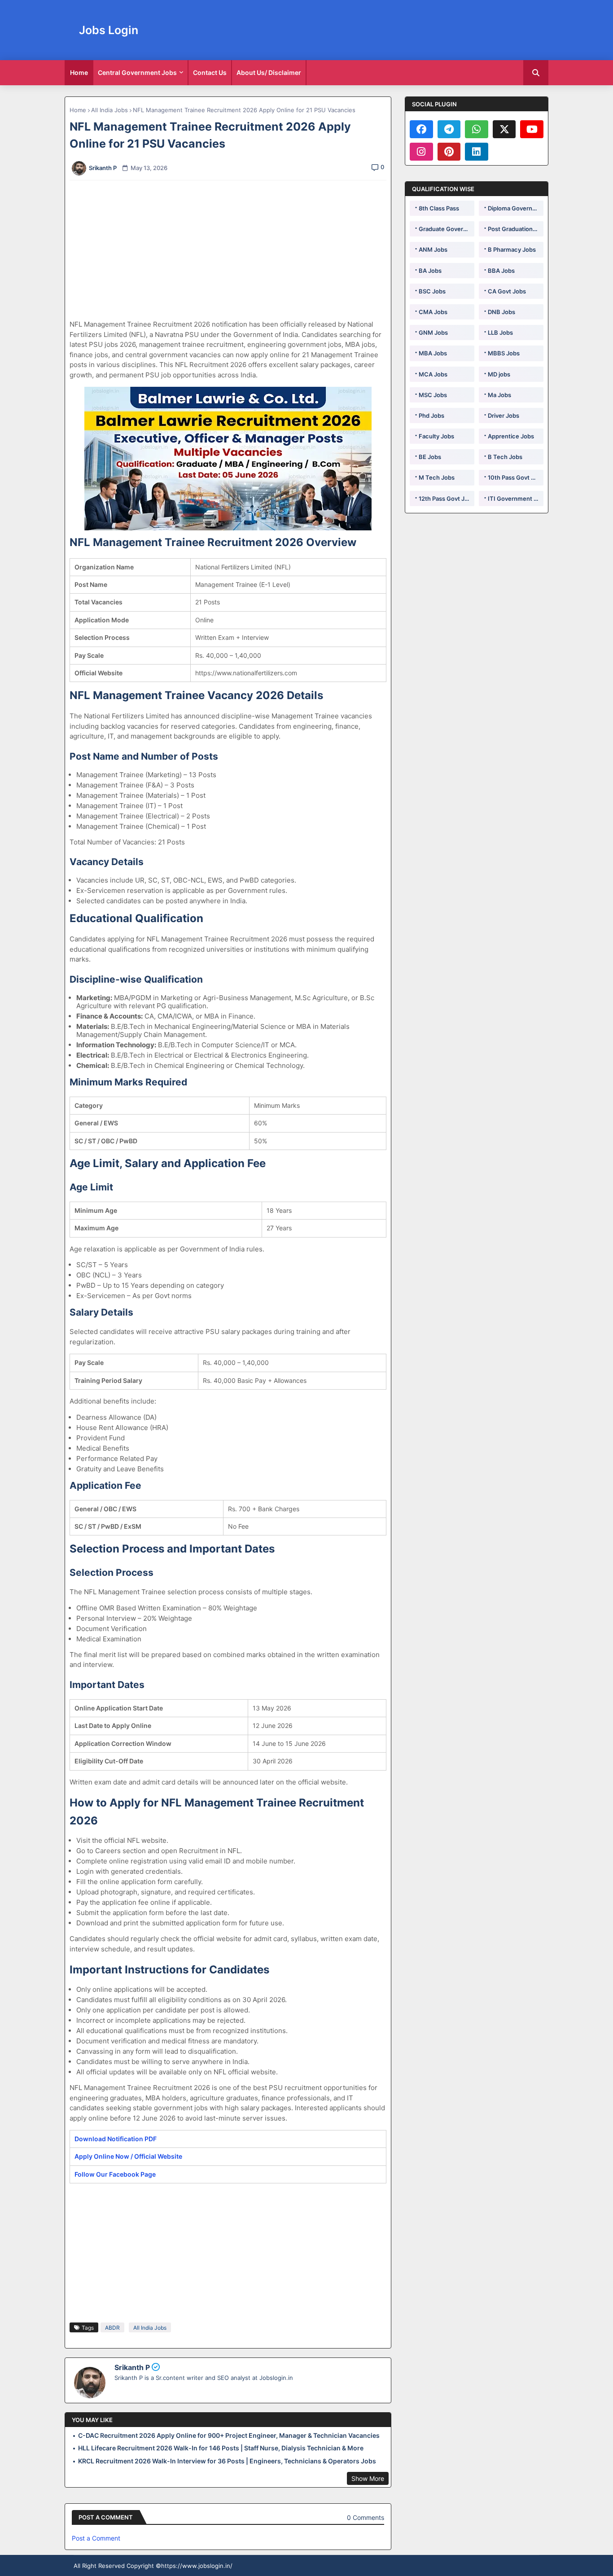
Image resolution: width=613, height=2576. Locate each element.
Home (79, 72)
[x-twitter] (504, 129)
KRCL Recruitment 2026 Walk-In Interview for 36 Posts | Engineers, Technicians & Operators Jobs (227, 2461)
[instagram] (421, 152)
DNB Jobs (501, 312)
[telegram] (449, 129)
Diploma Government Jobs (516, 208)
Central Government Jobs (137, 72)
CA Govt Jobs (507, 291)
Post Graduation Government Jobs (516, 229)
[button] (536, 73)
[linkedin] (477, 152)
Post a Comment (96, 2538)
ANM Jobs (433, 249)
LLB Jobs (500, 332)
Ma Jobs (499, 395)
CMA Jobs (433, 312)
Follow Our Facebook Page (115, 2174)
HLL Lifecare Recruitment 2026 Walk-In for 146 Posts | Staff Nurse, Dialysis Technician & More (221, 2448)
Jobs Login (109, 30)
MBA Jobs (433, 353)
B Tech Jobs (505, 457)
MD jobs (499, 374)
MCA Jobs (433, 374)
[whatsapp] (477, 129)
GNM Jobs (433, 332)
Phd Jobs (431, 415)
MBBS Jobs (504, 353)
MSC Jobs (433, 395)
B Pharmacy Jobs (512, 249)
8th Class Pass (439, 208)
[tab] (79, 73)
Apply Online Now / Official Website (128, 2156)
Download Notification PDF (116, 2139)
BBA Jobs (501, 271)
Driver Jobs (504, 415)
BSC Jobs (432, 291)
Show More (368, 2478)
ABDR (112, 2328)
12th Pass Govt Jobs (447, 499)
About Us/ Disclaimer (269, 72)
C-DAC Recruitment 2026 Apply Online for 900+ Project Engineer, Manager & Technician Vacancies (229, 2435)
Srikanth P (132, 2367)
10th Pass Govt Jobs (516, 477)
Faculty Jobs (436, 436)
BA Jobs (430, 271)
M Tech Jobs (437, 477)
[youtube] (532, 129)
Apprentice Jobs (511, 436)
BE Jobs (430, 457)
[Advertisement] (233, 250)
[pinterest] (449, 152)
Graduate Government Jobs (447, 229)
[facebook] (421, 129)
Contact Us (210, 72)
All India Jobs (109, 110)
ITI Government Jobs (516, 499)
